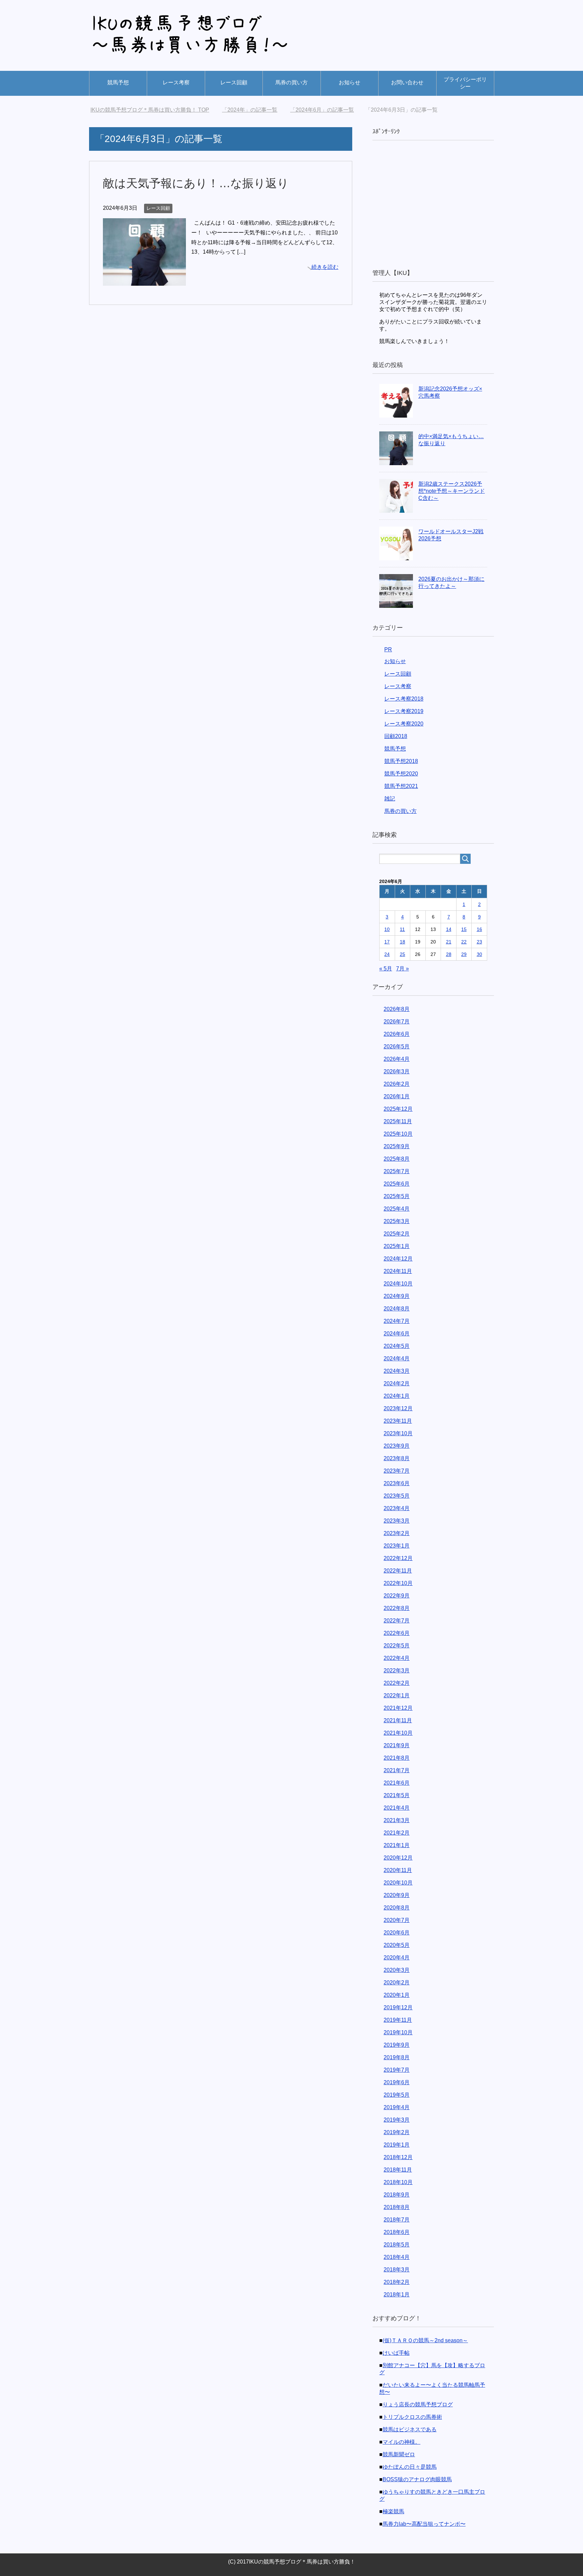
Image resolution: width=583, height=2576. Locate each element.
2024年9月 (397, 1296)
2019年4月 (397, 2107)
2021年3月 (397, 1820)
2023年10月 (398, 1433)
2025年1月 (397, 1246)
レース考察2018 (404, 699)
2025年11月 (398, 1121)
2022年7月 (397, 1621)
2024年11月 (398, 1271)
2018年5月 (397, 2245)
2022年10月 (398, 1583)
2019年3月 (397, 2120)
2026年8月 (397, 1009)
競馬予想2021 (401, 786)
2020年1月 (397, 1995)
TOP (154, 110)
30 (479, 954)
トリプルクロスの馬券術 (412, 2417)
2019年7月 (397, 2070)
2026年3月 (397, 1071)
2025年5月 (397, 1196)
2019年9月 (397, 2045)
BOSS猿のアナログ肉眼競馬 (417, 2479)
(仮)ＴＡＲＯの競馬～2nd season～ (425, 2340)
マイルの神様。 (401, 2442)
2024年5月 (397, 1346)
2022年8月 (397, 1608)
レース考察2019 (404, 711)
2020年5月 (397, 1945)
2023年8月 (397, 1458)
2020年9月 (397, 1895)
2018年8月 (397, 2207)
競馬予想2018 (401, 761)
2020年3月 (397, 1970)
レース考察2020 (404, 724)
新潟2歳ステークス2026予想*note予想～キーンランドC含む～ (452, 491)
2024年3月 (397, 1371)
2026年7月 (397, 1022)
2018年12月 (398, 2157)
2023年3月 (397, 1521)
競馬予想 (118, 82)
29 (464, 954)
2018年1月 (397, 2295)
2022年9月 (397, 1596)
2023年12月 (398, 1408)
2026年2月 (397, 1084)
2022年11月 (398, 1571)
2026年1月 (397, 1096)
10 (387, 929)
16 (479, 929)
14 (449, 929)
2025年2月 (397, 1234)
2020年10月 (398, 1883)
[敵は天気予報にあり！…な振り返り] (144, 280)
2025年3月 (397, 1221)
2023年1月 (397, 1546)
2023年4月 (397, 1508)
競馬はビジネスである (410, 2429)
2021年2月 (397, 1833)
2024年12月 (398, 1259)
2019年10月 (398, 2032)
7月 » (402, 969)
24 (387, 954)
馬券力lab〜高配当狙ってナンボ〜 (424, 2524)
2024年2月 (397, 1383)
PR (388, 649)
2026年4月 (397, 1059)
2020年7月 (397, 1920)
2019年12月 (398, 2007)
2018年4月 (397, 2257)
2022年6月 (397, 1633)
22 (464, 942)
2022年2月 (397, 1683)
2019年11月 (398, 2020)
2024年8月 (397, 1309)
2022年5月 (397, 1646)
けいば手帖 (396, 2353)
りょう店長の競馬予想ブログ (418, 2404)
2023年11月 (398, 1421)
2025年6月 (397, 1184)
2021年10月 (398, 1733)
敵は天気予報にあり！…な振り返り (196, 183)
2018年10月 (398, 2182)
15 (464, 929)
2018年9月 (397, 2195)
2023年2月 (397, 1533)
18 (402, 942)
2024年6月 (397, 1334)
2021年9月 (397, 1745)
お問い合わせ (407, 82)
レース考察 (176, 82)
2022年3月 (397, 1671)
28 (449, 954)
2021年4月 (397, 1808)
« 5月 (386, 969)
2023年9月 (397, 1446)
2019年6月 (397, 2082)
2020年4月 (397, 1958)
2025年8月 (397, 1159)
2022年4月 (397, 1658)
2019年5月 (397, 2095)
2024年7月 (397, 1321)
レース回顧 (234, 82)
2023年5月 (397, 1496)
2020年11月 (398, 1870)
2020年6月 (397, 1933)
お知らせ (350, 82)
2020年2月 (397, 1983)
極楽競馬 (393, 2511)
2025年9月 (397, 1146)
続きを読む (325, 267)
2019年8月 (397, 2057)
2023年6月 (397, 1483)
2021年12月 (398, 1708)
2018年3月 (397, 2270)
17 (387, 942)
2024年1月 (397, 1396)
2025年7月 (397, 1171)
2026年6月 (397, 1034)
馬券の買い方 (291, 82)
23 (479, 942)
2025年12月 (398, 1109)
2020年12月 (398, 1858)
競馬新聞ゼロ (399, 2454)
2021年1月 (397, 1845)
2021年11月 (398, 1720)
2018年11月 (398, 2170)
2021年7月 (397, 1770)
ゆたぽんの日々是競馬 (410, 2467)
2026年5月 (397, 1046)
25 (402, 954)
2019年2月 (397, 2132)
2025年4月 (397, 1209)
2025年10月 (398, 1134)
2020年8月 (397, 1908)
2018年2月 (397, 2282)
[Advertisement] (433, 205)
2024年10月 (398, 1284)
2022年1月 (397, 1695)
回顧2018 (396, 736)
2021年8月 (397, 1758)
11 (402, 929)
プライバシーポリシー (465, 83)
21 (449, 942)
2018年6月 (397, 2232)
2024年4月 (397, 1358)
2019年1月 (397, 2145)
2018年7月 (397, 2220)
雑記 (390, 799)
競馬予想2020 (401, 774)
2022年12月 (398, 1558)
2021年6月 (397, 1783)
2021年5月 (397, 1795)
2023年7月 (397, 1471)
